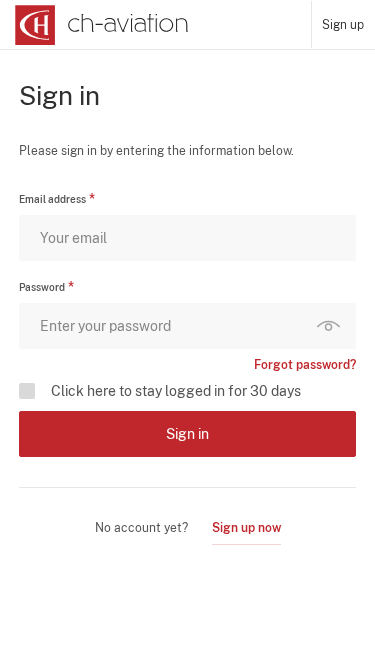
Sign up (343, 25)
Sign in (187, 434)
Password (42, 287)
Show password (333, 326)
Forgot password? (305, 365)
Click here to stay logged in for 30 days (176, 391)
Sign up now (246, 528)
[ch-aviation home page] (99, 25)
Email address (52, 199)
